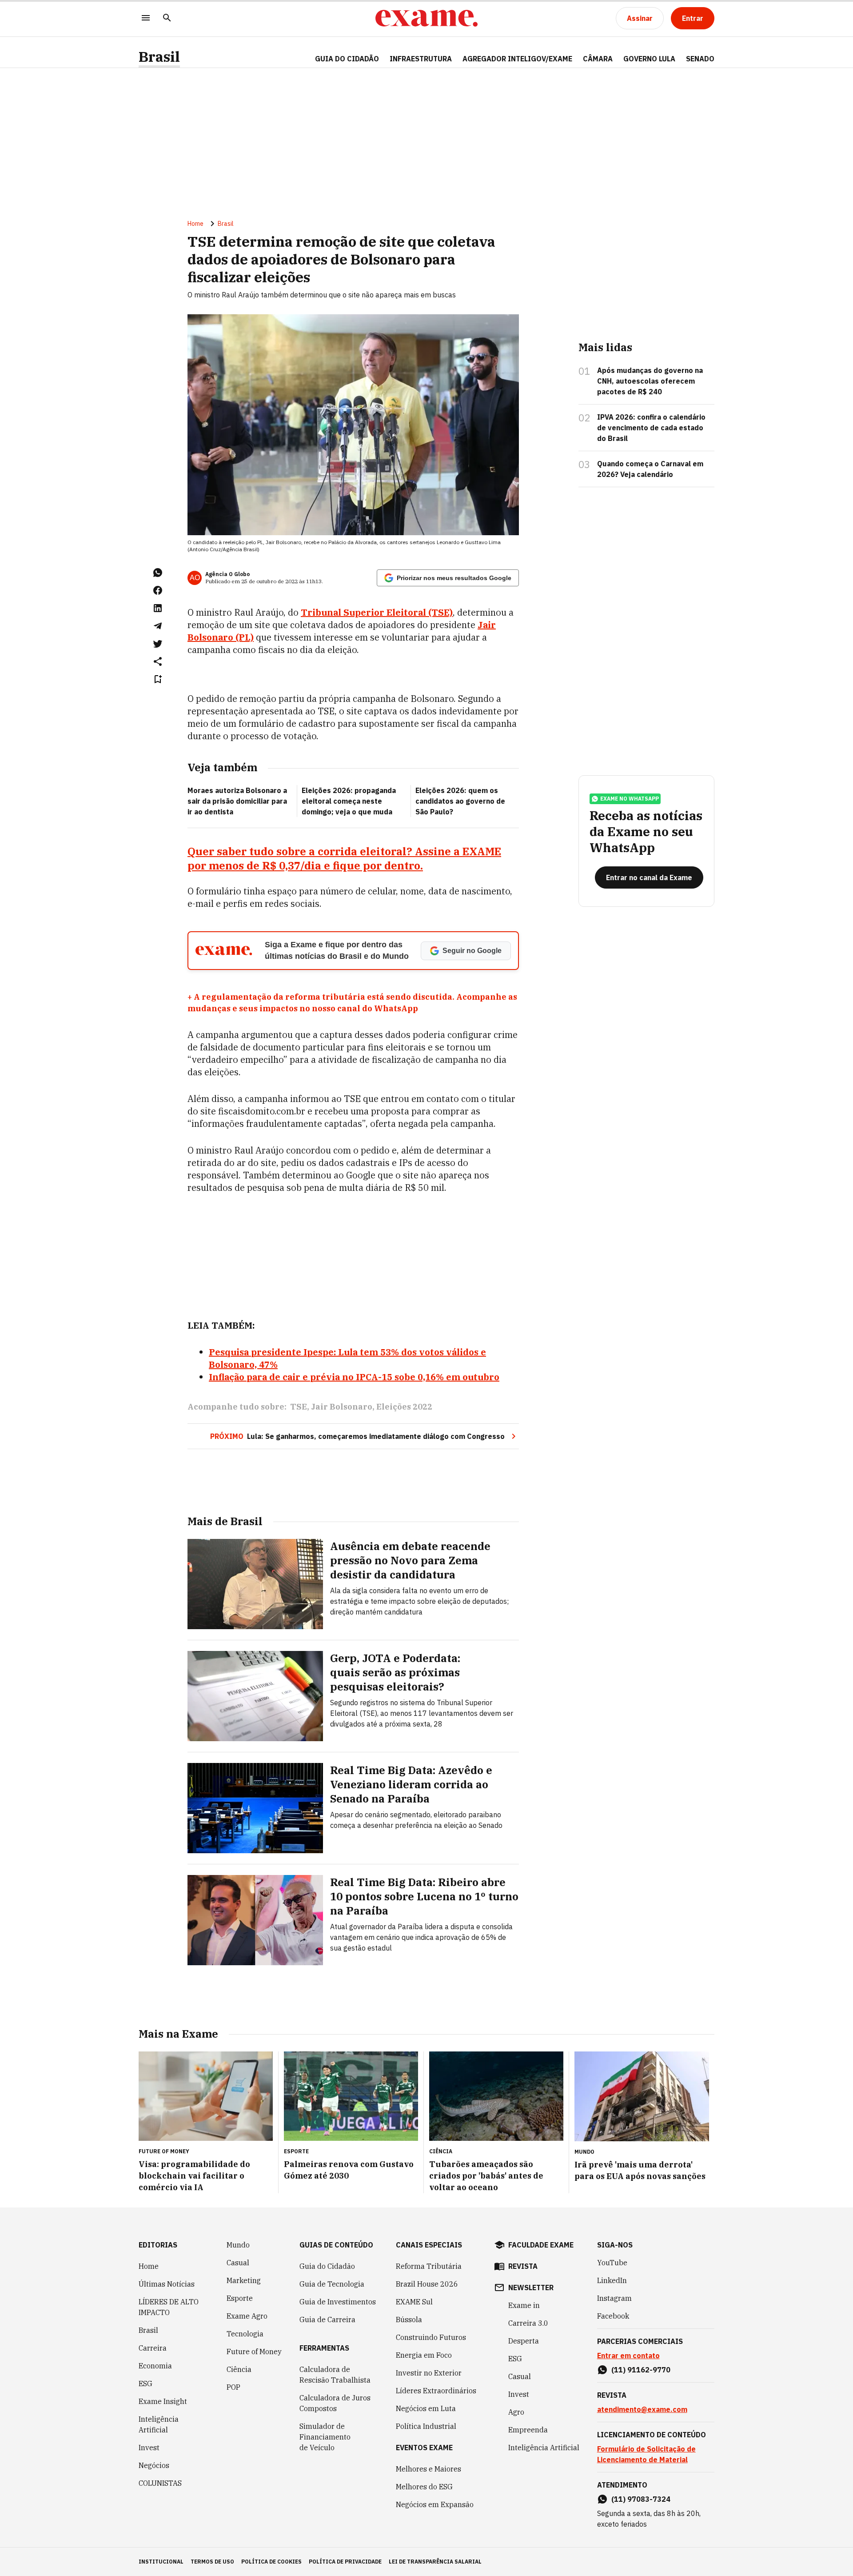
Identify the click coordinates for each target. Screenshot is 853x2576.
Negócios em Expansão (435, 2504)
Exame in (524, 2305)
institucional (161, 2562)
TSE (299, 1407)
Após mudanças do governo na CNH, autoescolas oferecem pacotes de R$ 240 (650, 381)
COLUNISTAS (160, 2483)
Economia (155, 2366)
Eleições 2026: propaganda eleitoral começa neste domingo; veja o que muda (349, 801)
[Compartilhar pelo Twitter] (158, 644)
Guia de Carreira (327, 2320)
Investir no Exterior (429, 2373)
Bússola (409, 2320)
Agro (516, 2412)
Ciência (239, 2369)
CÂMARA (598, 59)
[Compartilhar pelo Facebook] (158, 590)
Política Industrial (426, 2426)
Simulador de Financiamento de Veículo (325, 2437)
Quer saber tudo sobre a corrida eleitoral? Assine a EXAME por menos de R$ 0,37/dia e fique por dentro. (344, 858)
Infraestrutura (421, 59)
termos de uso (212, 2562)
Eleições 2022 (404, 1407)
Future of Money (254, 2352)
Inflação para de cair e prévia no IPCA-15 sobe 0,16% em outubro (354, 1377)
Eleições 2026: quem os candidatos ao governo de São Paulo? (460, 801)
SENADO (700, 59)
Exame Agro (247, 2316)
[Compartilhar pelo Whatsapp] (158, 573)
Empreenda (528, 2430)
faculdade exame (541, 2245)
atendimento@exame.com (642, 2409)
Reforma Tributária (429, 2266)
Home (195, 224)
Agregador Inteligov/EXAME (517, 59)
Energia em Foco (424, 2355)
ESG (145, 2384)
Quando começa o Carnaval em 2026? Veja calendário (650, 469)
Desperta (524, 2341)
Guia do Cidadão (347, 59)
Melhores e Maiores (428, 2469)
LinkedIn (612, 2280)
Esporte (240, 2298)
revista (523, 2266)
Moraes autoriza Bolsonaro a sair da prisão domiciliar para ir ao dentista (237, 801)
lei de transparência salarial (435, 2562)
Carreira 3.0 (528, 2323)
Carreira (153, 2348)
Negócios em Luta (426, 2408)
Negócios (154, 2465)
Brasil (159, 57)
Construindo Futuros (431, 2337)
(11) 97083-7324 (641, 2499)
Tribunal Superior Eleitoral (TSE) (377, 612)
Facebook (613, 2316)
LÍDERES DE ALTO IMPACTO (169, 2307)
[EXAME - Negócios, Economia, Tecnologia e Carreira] (426, 18)
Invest (149, 2448)
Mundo (238, 2245)
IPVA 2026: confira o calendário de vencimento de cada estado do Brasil (651, 428)
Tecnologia (245, 2334)
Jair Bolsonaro (342, 1407)
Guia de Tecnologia (332, 2284)
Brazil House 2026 (427, 2284)
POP (233, 2387)
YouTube (612, 2263)
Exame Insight (163, 2401)
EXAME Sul (414, 2302)
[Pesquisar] (167, 18)
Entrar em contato (628, 2356)
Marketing (244, 2280)
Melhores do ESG (424, 2487)
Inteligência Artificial (159, 2424)
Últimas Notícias (167, 2284)
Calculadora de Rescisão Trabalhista (335, 2375)
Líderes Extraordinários (436, 2391)
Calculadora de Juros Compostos (335, 2403)
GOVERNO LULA (649, 59)
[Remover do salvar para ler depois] (158, 679)
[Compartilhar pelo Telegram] (158, 626)
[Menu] (146, 18)
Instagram (614, 2298)
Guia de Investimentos (338, 2302)
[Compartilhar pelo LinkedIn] (158, 608)
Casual (238, 2263)
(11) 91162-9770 (641, 2370)
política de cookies (271, 2562)
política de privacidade (345, 2562)
